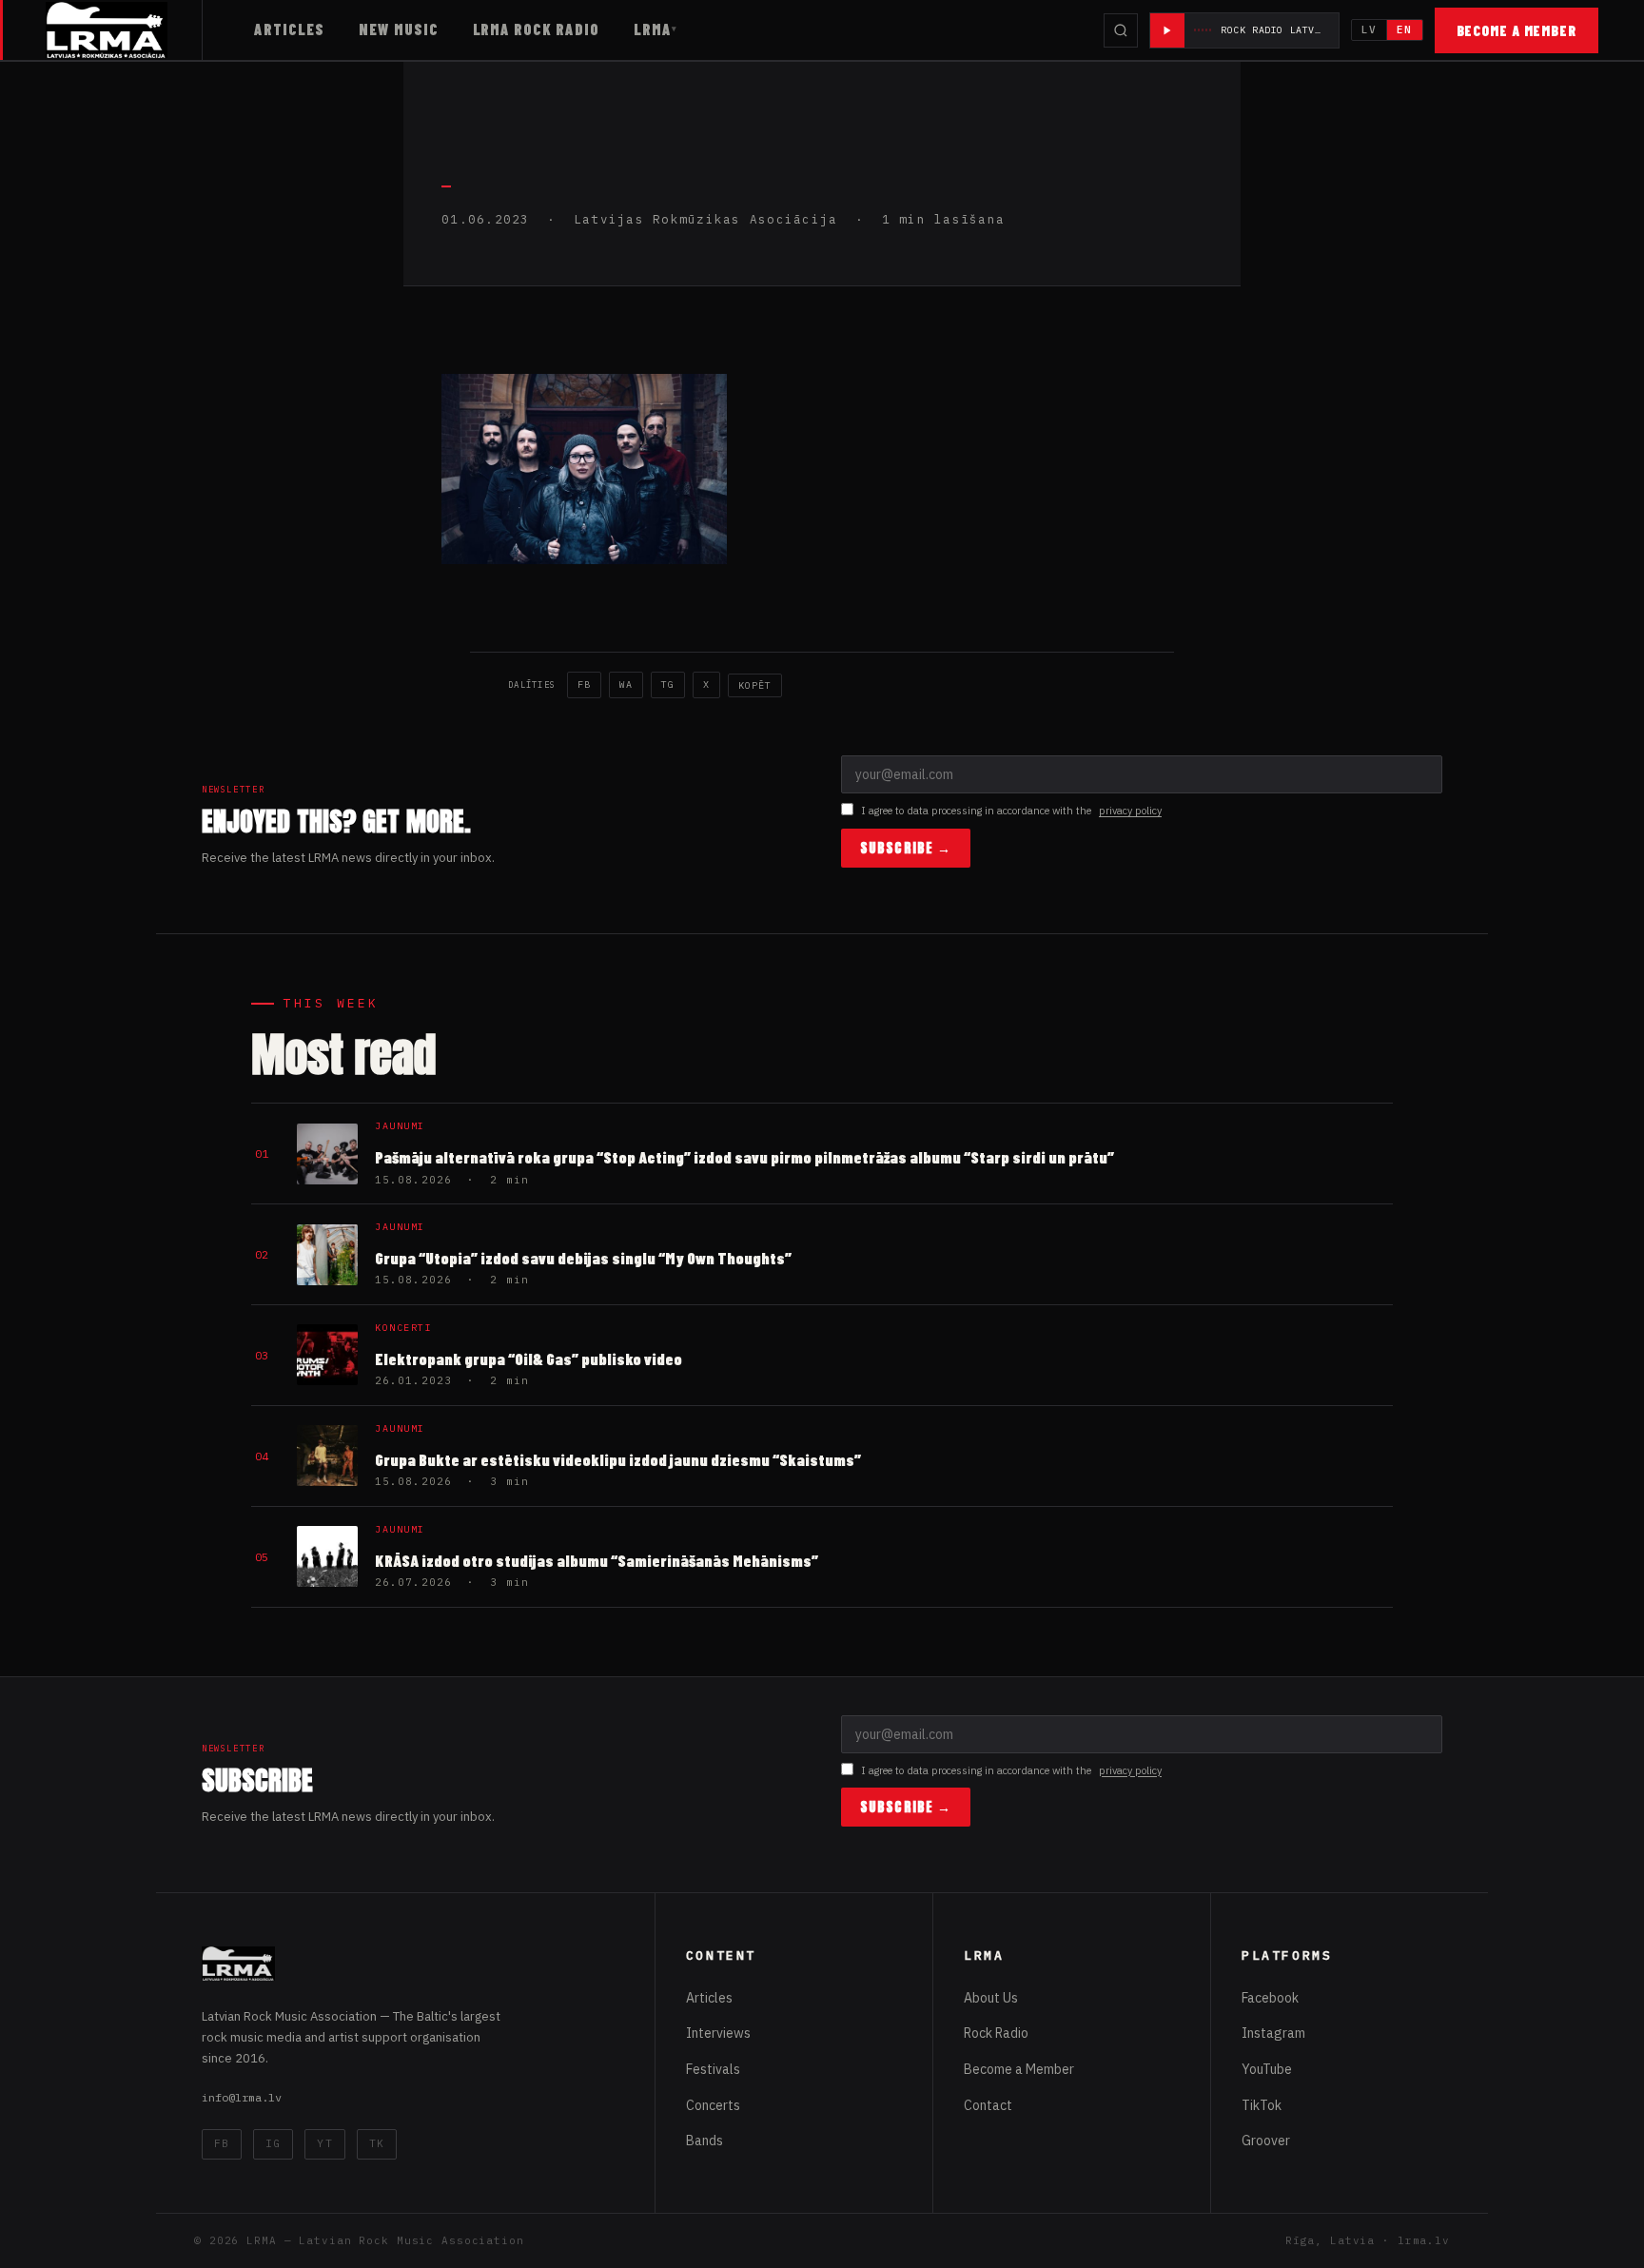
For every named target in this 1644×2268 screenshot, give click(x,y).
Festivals (713, 2069)
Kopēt (755, 685)
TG (668, 684)
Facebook (1270, 1998)
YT (324, 2143)
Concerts (713, 2105)
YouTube (1267, 2069)
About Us (991, 1998)
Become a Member (1517, 30)
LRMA (653, 29)
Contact (988, 2105)
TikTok (1262, 2105)
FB (584, 684)
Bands (705, 2141)
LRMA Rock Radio (536, 29)
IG (273, 2143)
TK (377, 2143)
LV (1369, 29)
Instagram (1273, 2033)
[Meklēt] (1121, 30)
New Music (399, 29)
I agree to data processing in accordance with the (1011, 811)
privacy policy (1130, 811)
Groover (1266, 2141)
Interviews (718, 2033)
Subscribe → (906, 848)
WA (626, 684)
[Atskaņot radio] (1167, 30)
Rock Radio (996, 2033)
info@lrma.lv (242, 2097)
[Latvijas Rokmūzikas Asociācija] (124, 30)
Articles (289, 29)
